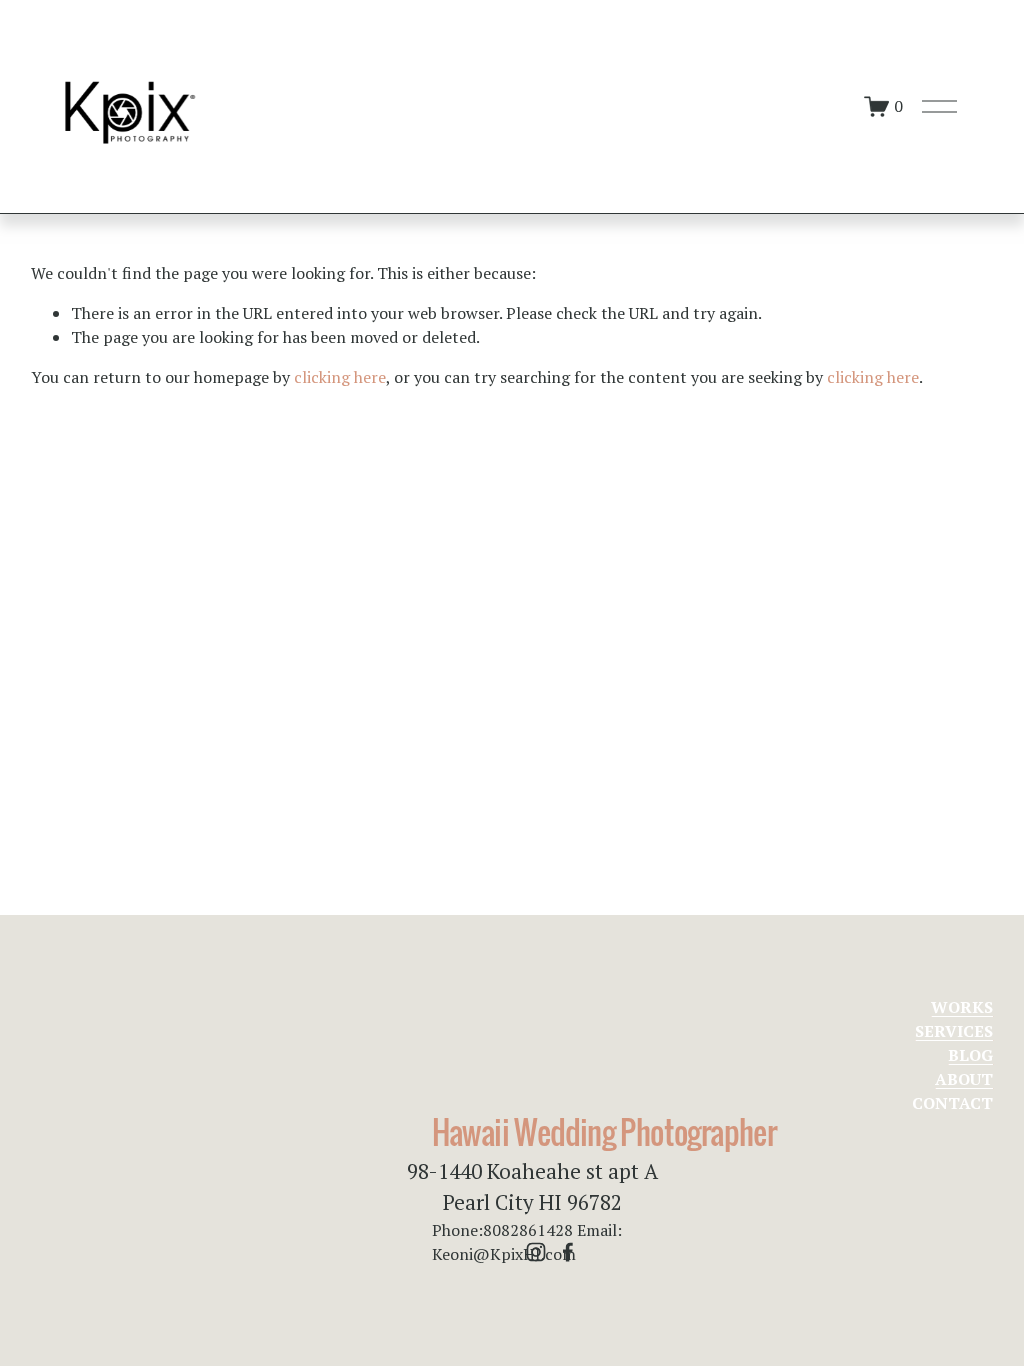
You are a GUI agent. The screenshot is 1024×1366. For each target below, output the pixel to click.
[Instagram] (536, 1252)
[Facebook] (568, 1252)
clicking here (340, 377)
